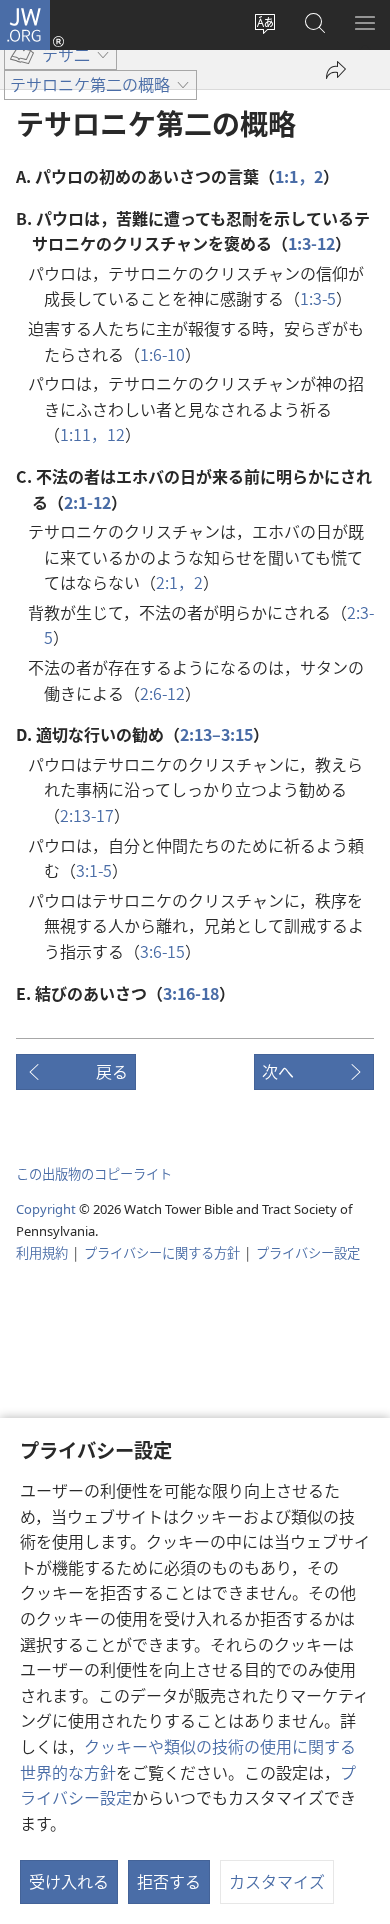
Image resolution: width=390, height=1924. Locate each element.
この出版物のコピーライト (94, 1173)
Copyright (46, 1209)
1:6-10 (162, 354)
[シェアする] (336, 70)
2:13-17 (87, 815)
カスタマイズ (277, 1881)
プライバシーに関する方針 (162, 1252)
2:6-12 (162, 693)
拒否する (169, 1881)
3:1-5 (94, 870)
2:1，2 (179, 582)
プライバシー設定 (308, 1252)
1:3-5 (318, 298)
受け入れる (69, 1881)
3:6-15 (162, 951)
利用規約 (42, 1252)
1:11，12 (92, 434)
